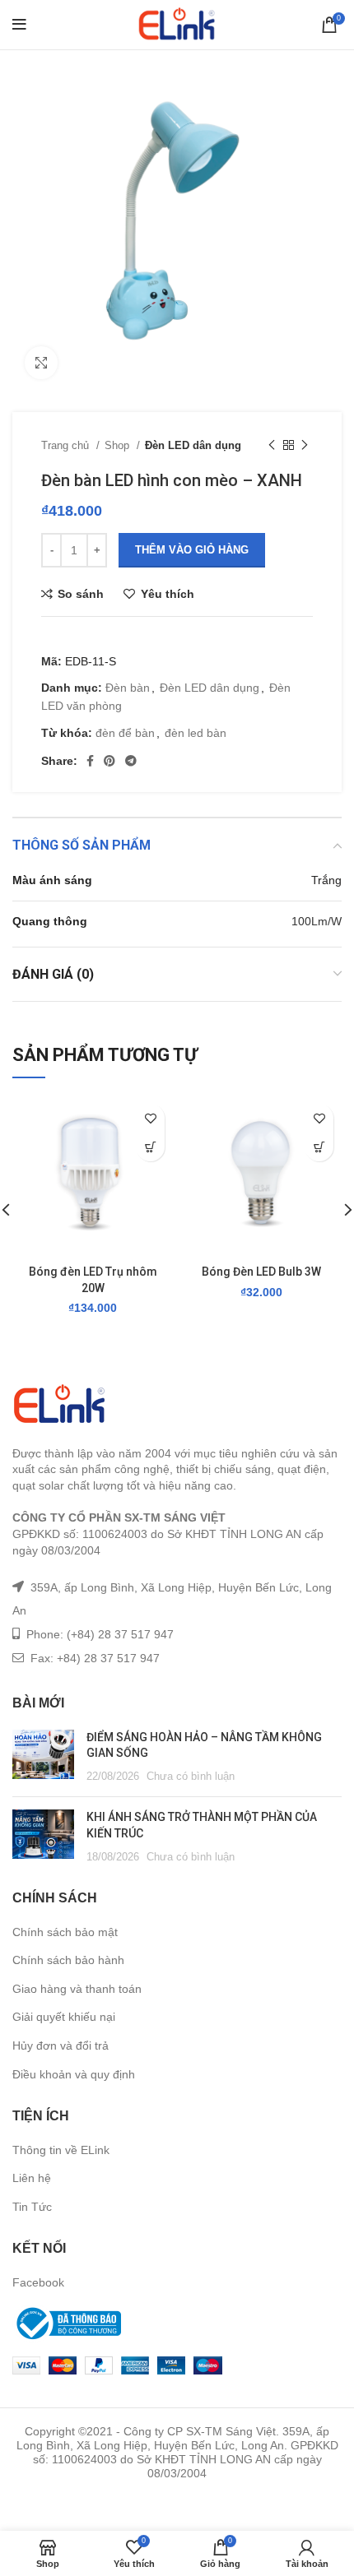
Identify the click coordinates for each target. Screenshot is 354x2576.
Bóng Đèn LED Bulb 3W (261, 1272)
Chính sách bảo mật (65, 1932)
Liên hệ (32, 2178)
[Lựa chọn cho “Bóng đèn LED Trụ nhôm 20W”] (150, 1147)
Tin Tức (32, 2207)
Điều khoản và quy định (74, 2074)
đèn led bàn (196, 733)
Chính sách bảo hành (68, 1960)
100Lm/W (317, 921)
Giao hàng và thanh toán (77, 1989)
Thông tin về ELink (61, 2150)
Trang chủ (67, 445)
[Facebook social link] (90, 761)
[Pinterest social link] (109, 761)
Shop (119, 445)
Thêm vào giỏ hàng (192, 550)
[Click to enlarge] (41, 363)
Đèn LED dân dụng (193, 445)
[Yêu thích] (150, 1118)
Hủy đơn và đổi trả (61, 2046)
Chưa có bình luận (191, 1777)
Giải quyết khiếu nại (64, 2017)
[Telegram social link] (131, 761)
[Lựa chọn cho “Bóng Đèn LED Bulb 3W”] (319, 1147)
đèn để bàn (125, 733)
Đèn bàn (128, 688)
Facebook (38, 2282)
